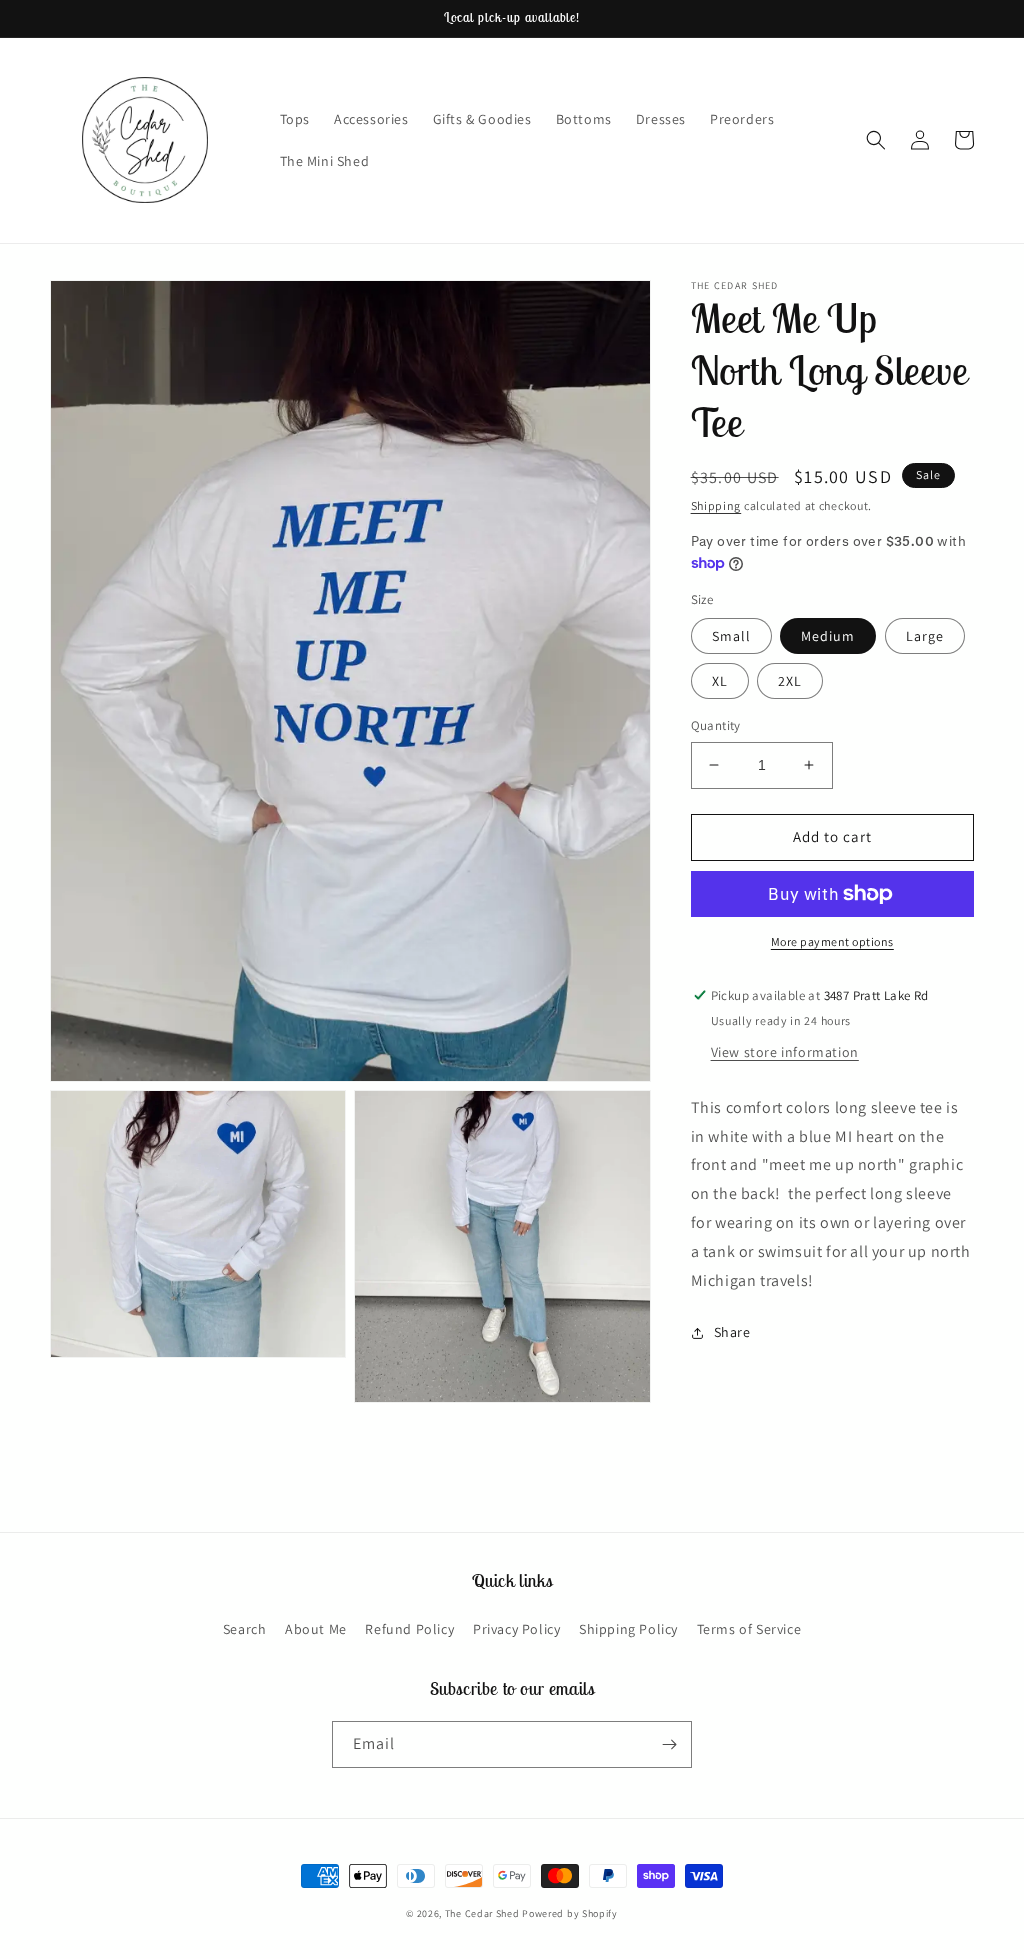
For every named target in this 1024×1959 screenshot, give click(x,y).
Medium (828, 636)
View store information (785, 1052)
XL (720, 681)
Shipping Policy (628, 1629)
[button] (876, 140)
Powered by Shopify (570, 1913)
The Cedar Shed (482, 1913)
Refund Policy (409, 1629)
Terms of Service (749, 1629)
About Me (316, 1629)
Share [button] (732, 1332)
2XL (790, 681)
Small (731, 636)
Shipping (716, 505)
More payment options (832, 941)
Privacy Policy (516, 1629)
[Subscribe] (669, 1744)
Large (925, 636)
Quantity (716, 725)
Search (245, 1629)
